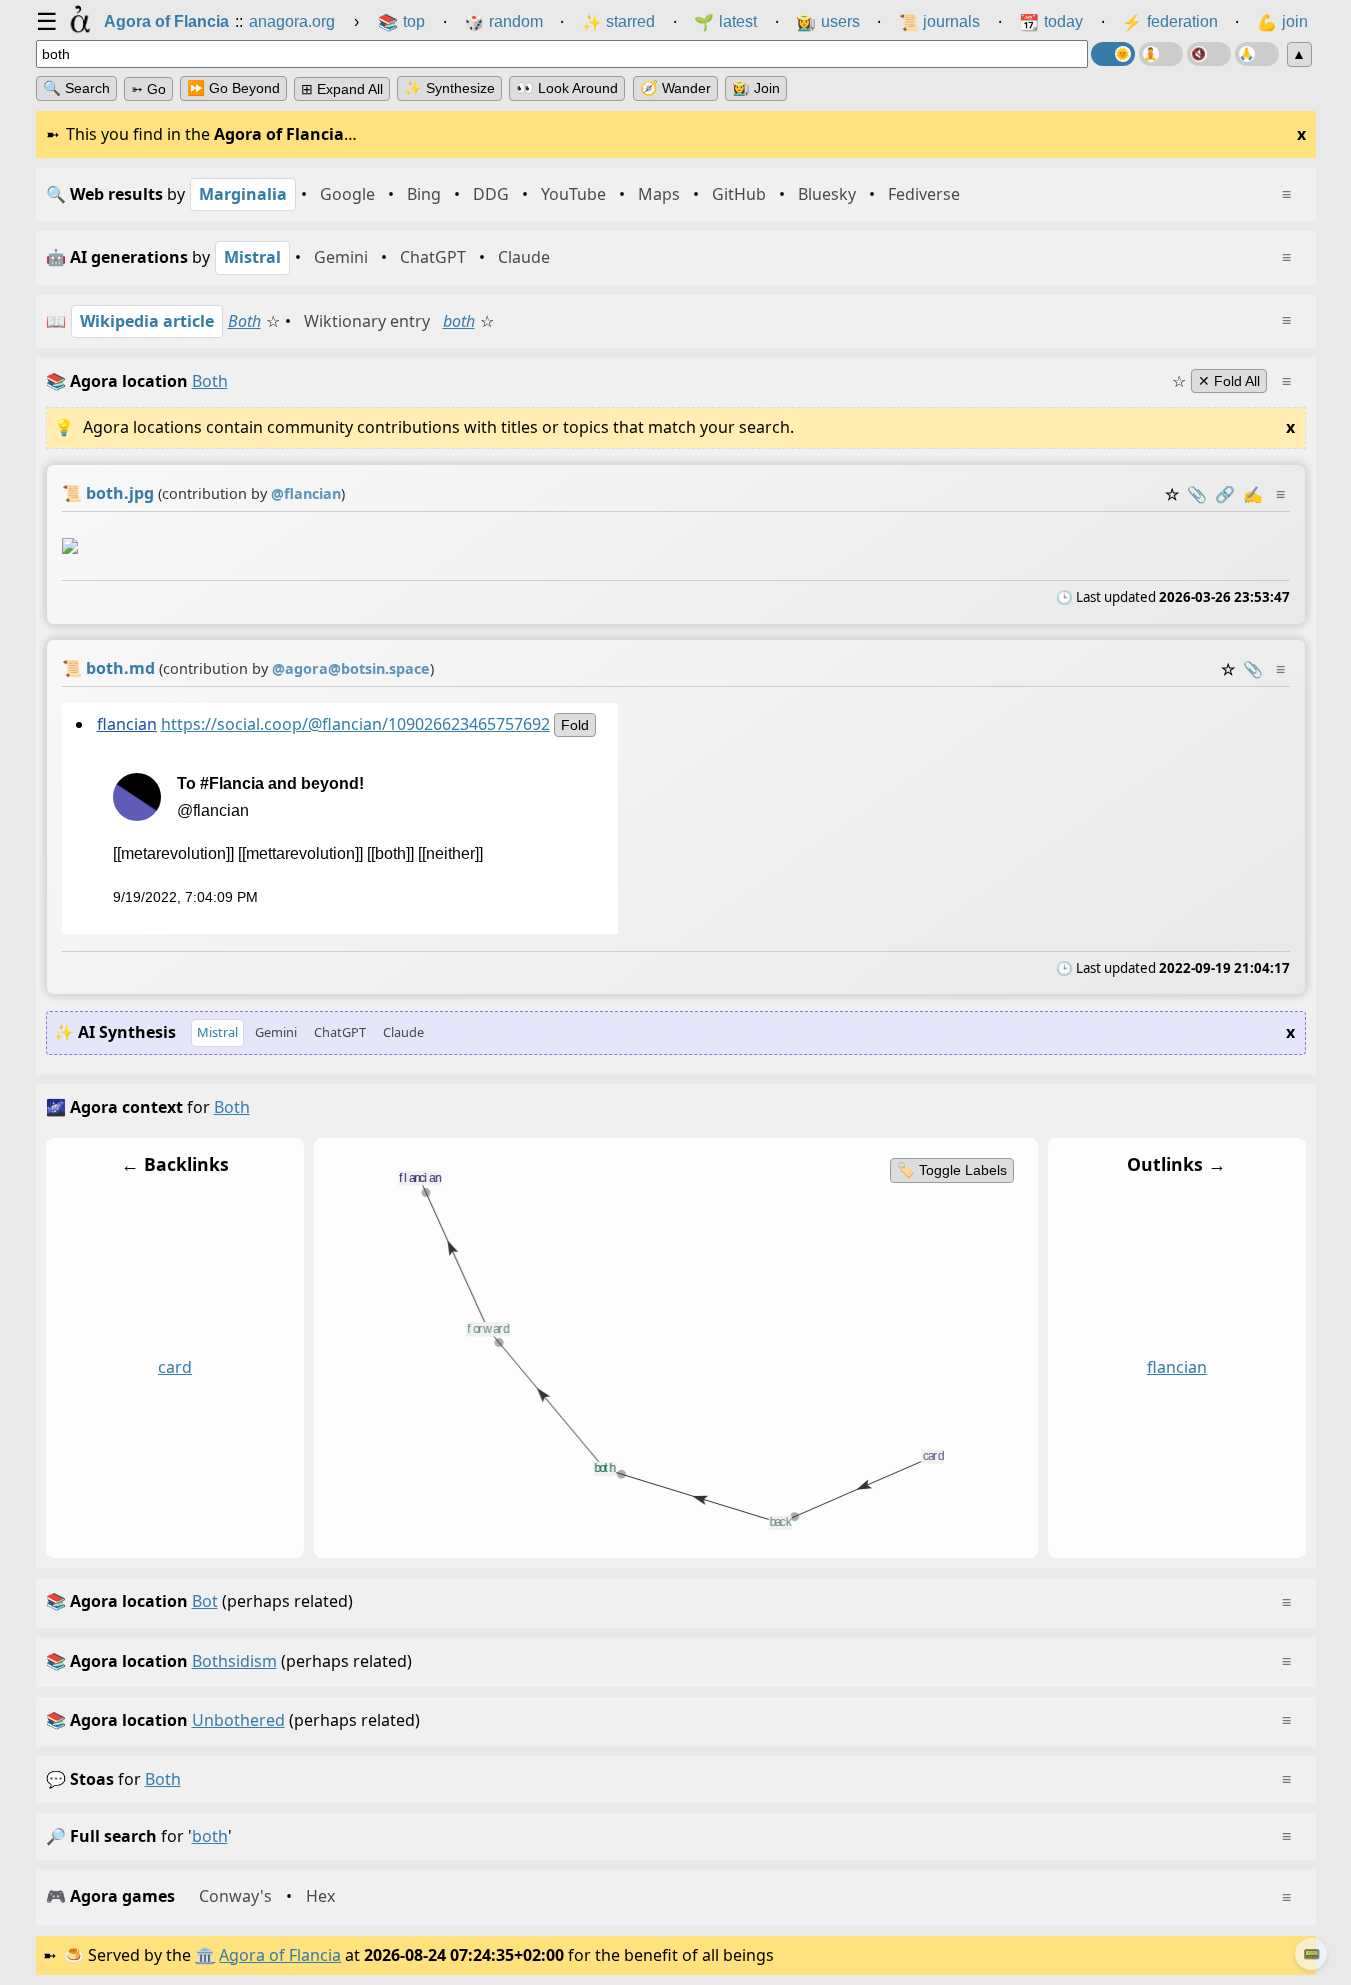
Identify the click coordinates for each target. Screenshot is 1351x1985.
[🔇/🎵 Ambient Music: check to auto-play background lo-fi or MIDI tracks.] (1209, 54)
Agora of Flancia (280, 1955)
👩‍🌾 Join (756, 88)
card (175, 1368)
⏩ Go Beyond (233, 88)
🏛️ (205, 1955)
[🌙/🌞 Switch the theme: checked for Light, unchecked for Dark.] (1113, 54)
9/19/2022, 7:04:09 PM (184, 897)
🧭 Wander (675, 88)
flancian (126, 724)
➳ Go (148, 89)
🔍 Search (76, 88)
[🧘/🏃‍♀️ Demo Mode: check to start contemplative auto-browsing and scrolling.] (1161, 54)
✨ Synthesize (449, 88)
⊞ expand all (342, 89)
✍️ (1253, 494)
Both (244, 321)
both (459, 321)
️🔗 (1225, 494)
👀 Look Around (567, 88)
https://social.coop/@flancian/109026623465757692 (354, 724)
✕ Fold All (1229, 381)
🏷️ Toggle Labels (951, 1170)
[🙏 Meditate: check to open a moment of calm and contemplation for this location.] (1257, 54)
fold (574, 725)
